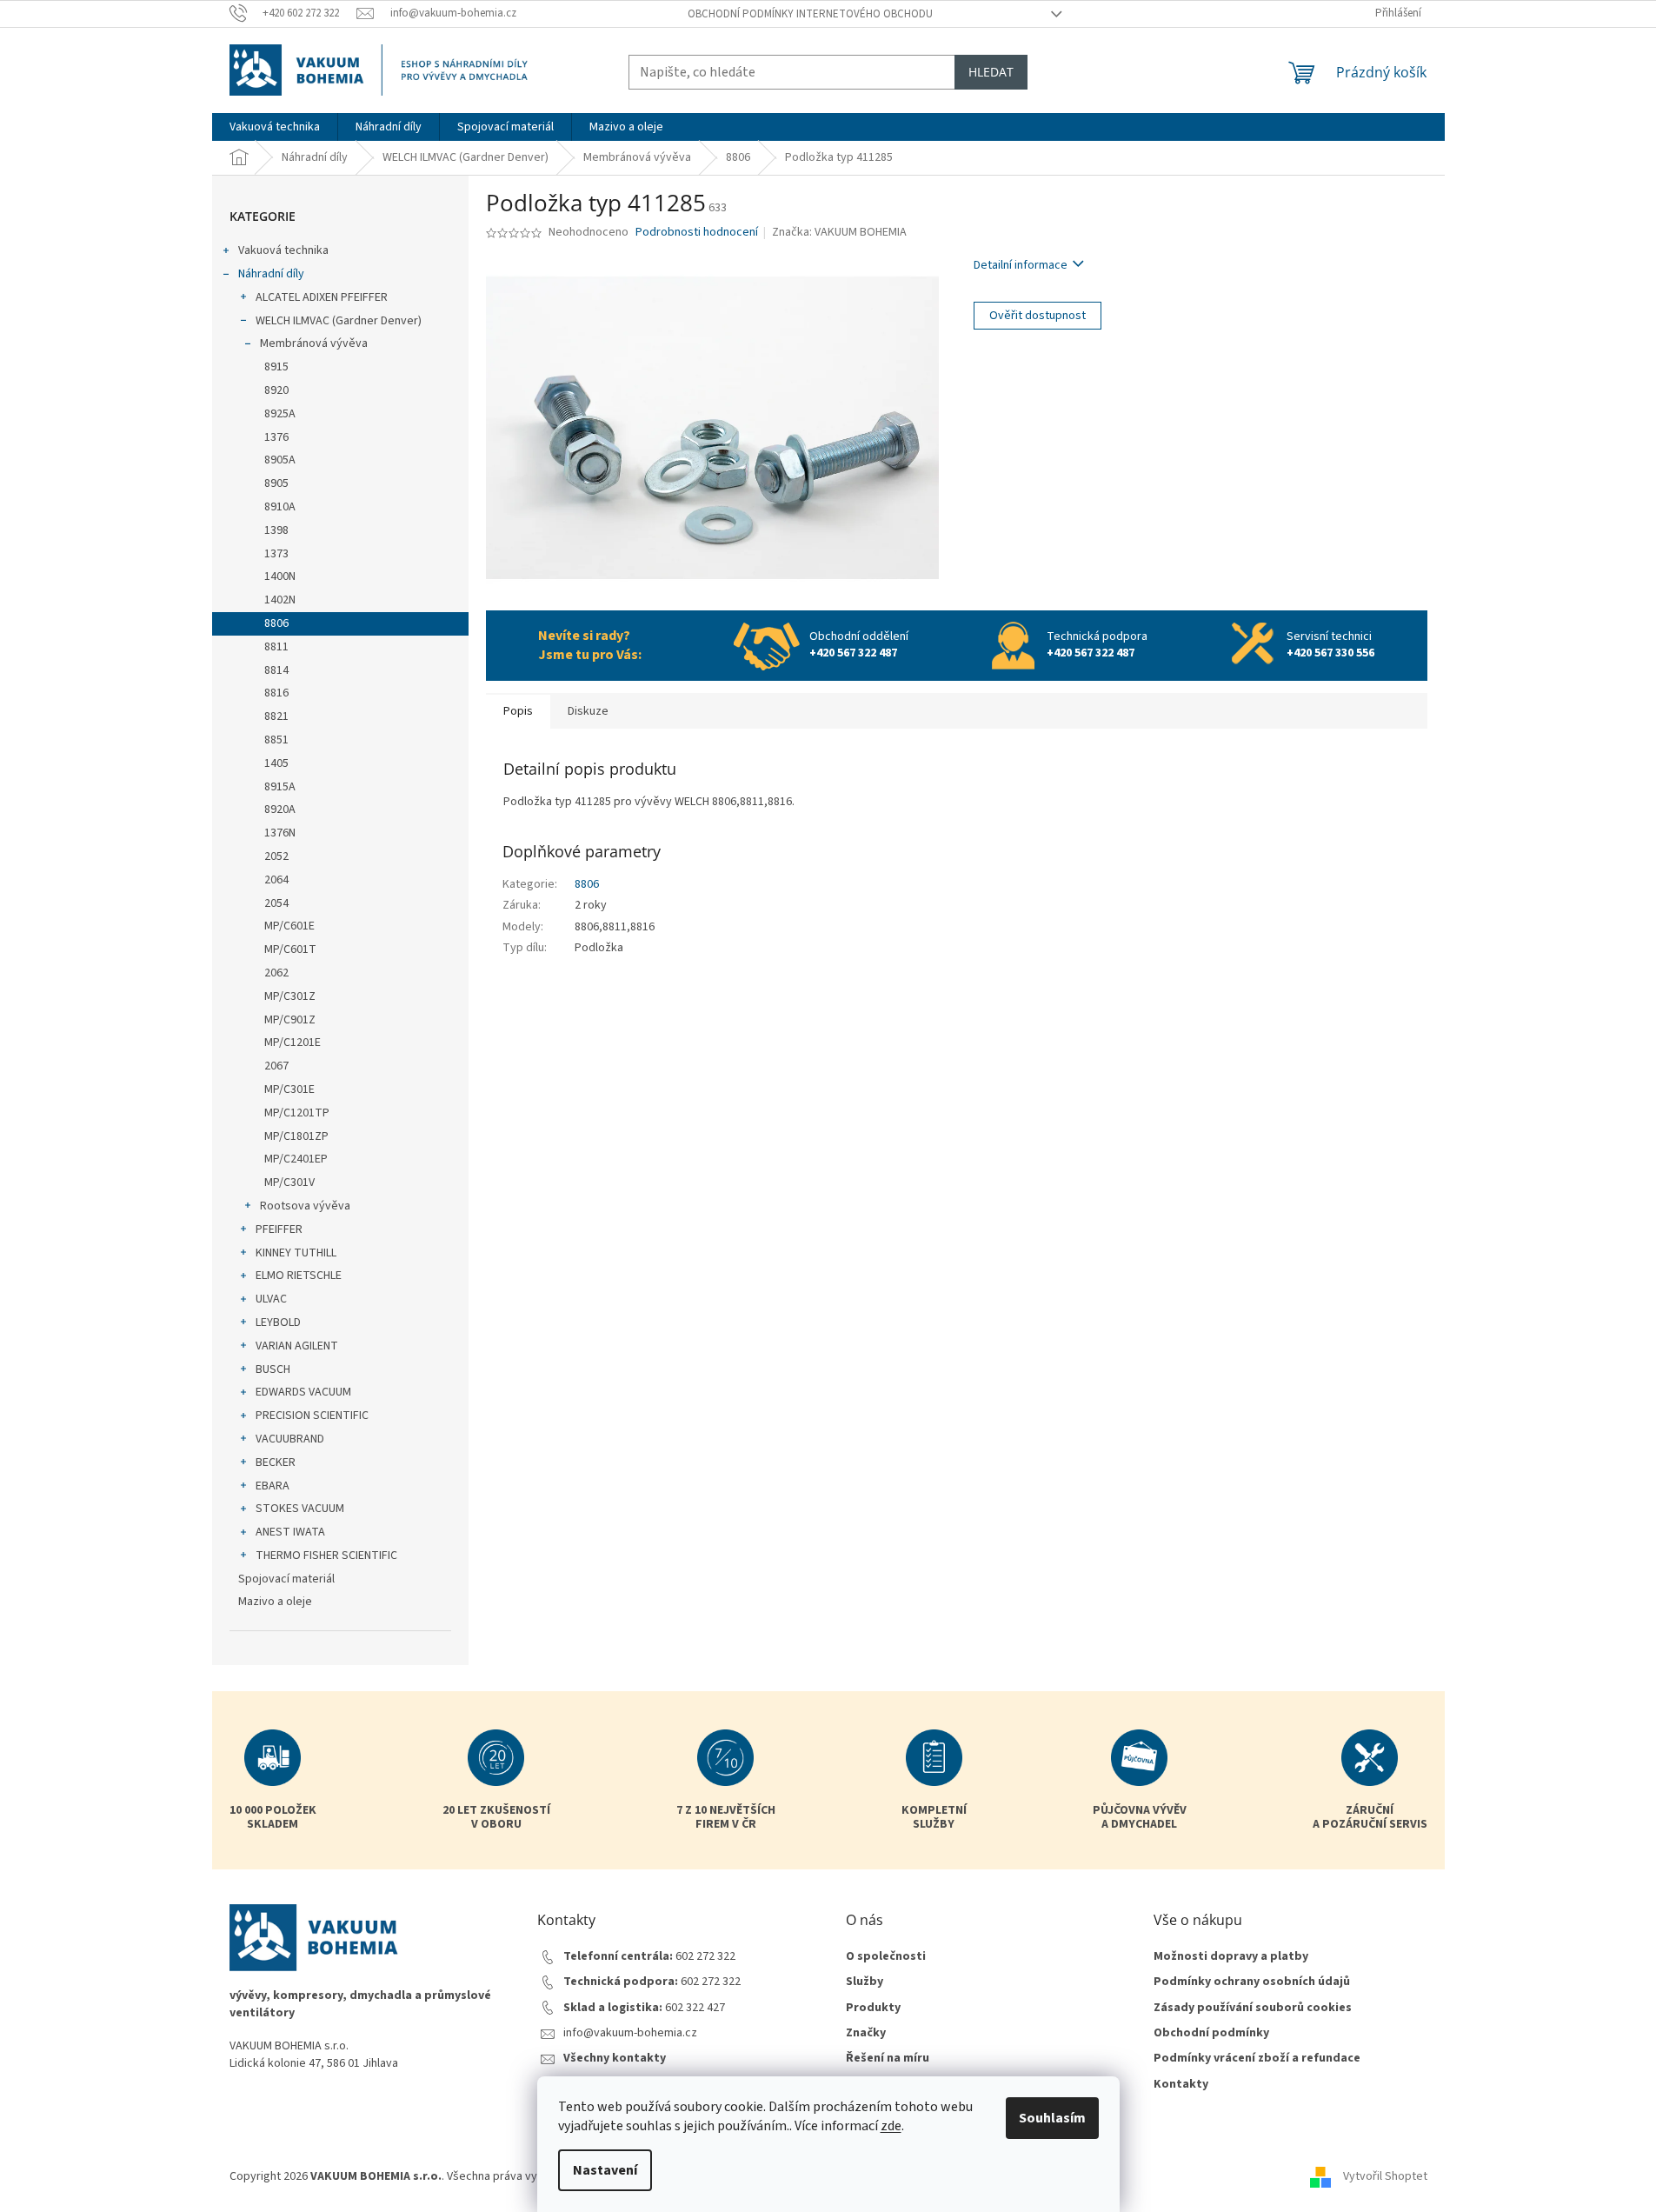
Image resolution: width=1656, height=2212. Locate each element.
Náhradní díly (271, 274)
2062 (276, 973)
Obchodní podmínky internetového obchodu (810, 14)
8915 (276, 367)
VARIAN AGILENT (297, 1346)
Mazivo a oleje (275, 1602)
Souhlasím (1052, 2118)
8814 (276, 670)
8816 (276, 693)
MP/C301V (289, 1183)
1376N (280, 833)
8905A (280, 460)
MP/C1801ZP (296, 1136)
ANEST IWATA (290, 1532)
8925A (280, 414)
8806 (276, 623)
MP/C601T (290, 949)
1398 (276, 530)
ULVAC (271, 1299)
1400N (280, 576)
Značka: (839, 232)
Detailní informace (1021, 265)
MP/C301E (289, 1089)
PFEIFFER (279, 1229)
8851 (276, 740)
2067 (276, 1066)
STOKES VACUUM (300, 1509)
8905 (276, 483)
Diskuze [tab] (588, 711)
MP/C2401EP (296, 1159)
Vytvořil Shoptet (1385, 2176)
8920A (280, 810)
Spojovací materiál (286, 1579)
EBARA (273, 1486)
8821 (276, 716)
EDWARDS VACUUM (303, 1392)
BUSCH (273, 1369)
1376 (276, 437)
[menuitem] (275, 127)
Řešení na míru (888, 2059)
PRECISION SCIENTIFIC (312, 1416)
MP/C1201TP (297, 1113)
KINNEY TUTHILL (296, 1253)
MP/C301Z (290, 996)
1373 (276, 554)
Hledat (991, 72)
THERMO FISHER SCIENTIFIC (326, 1556)
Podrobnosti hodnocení (697, 233)
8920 (276, 390)
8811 (276, 647)
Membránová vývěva (314, 343)
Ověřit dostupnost (1037, 316)
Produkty (873, 2008)
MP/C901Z (290, 1020)
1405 (276, 763)
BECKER (276, 1462)
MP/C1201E (293, 1043)
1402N (280, 600)
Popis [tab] (518, 711)
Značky (866, 2033)
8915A (280, 787)
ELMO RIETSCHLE (299, 1276)
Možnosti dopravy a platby (1231, 1957)
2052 (276, 856)
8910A (280, 507)
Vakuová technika (283, 250)
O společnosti (886, 1957)
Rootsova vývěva (305, 1206)
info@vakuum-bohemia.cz (630, 2033)
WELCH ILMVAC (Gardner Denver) (339, 321)
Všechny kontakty (615, 2059)
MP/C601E (289, 926)
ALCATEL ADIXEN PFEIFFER (322, 297)
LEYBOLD (278, 1323)
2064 (276, 880)
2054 (276, 903)
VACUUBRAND (290, 1439)
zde (891, 2126)
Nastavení (605, 2170)
